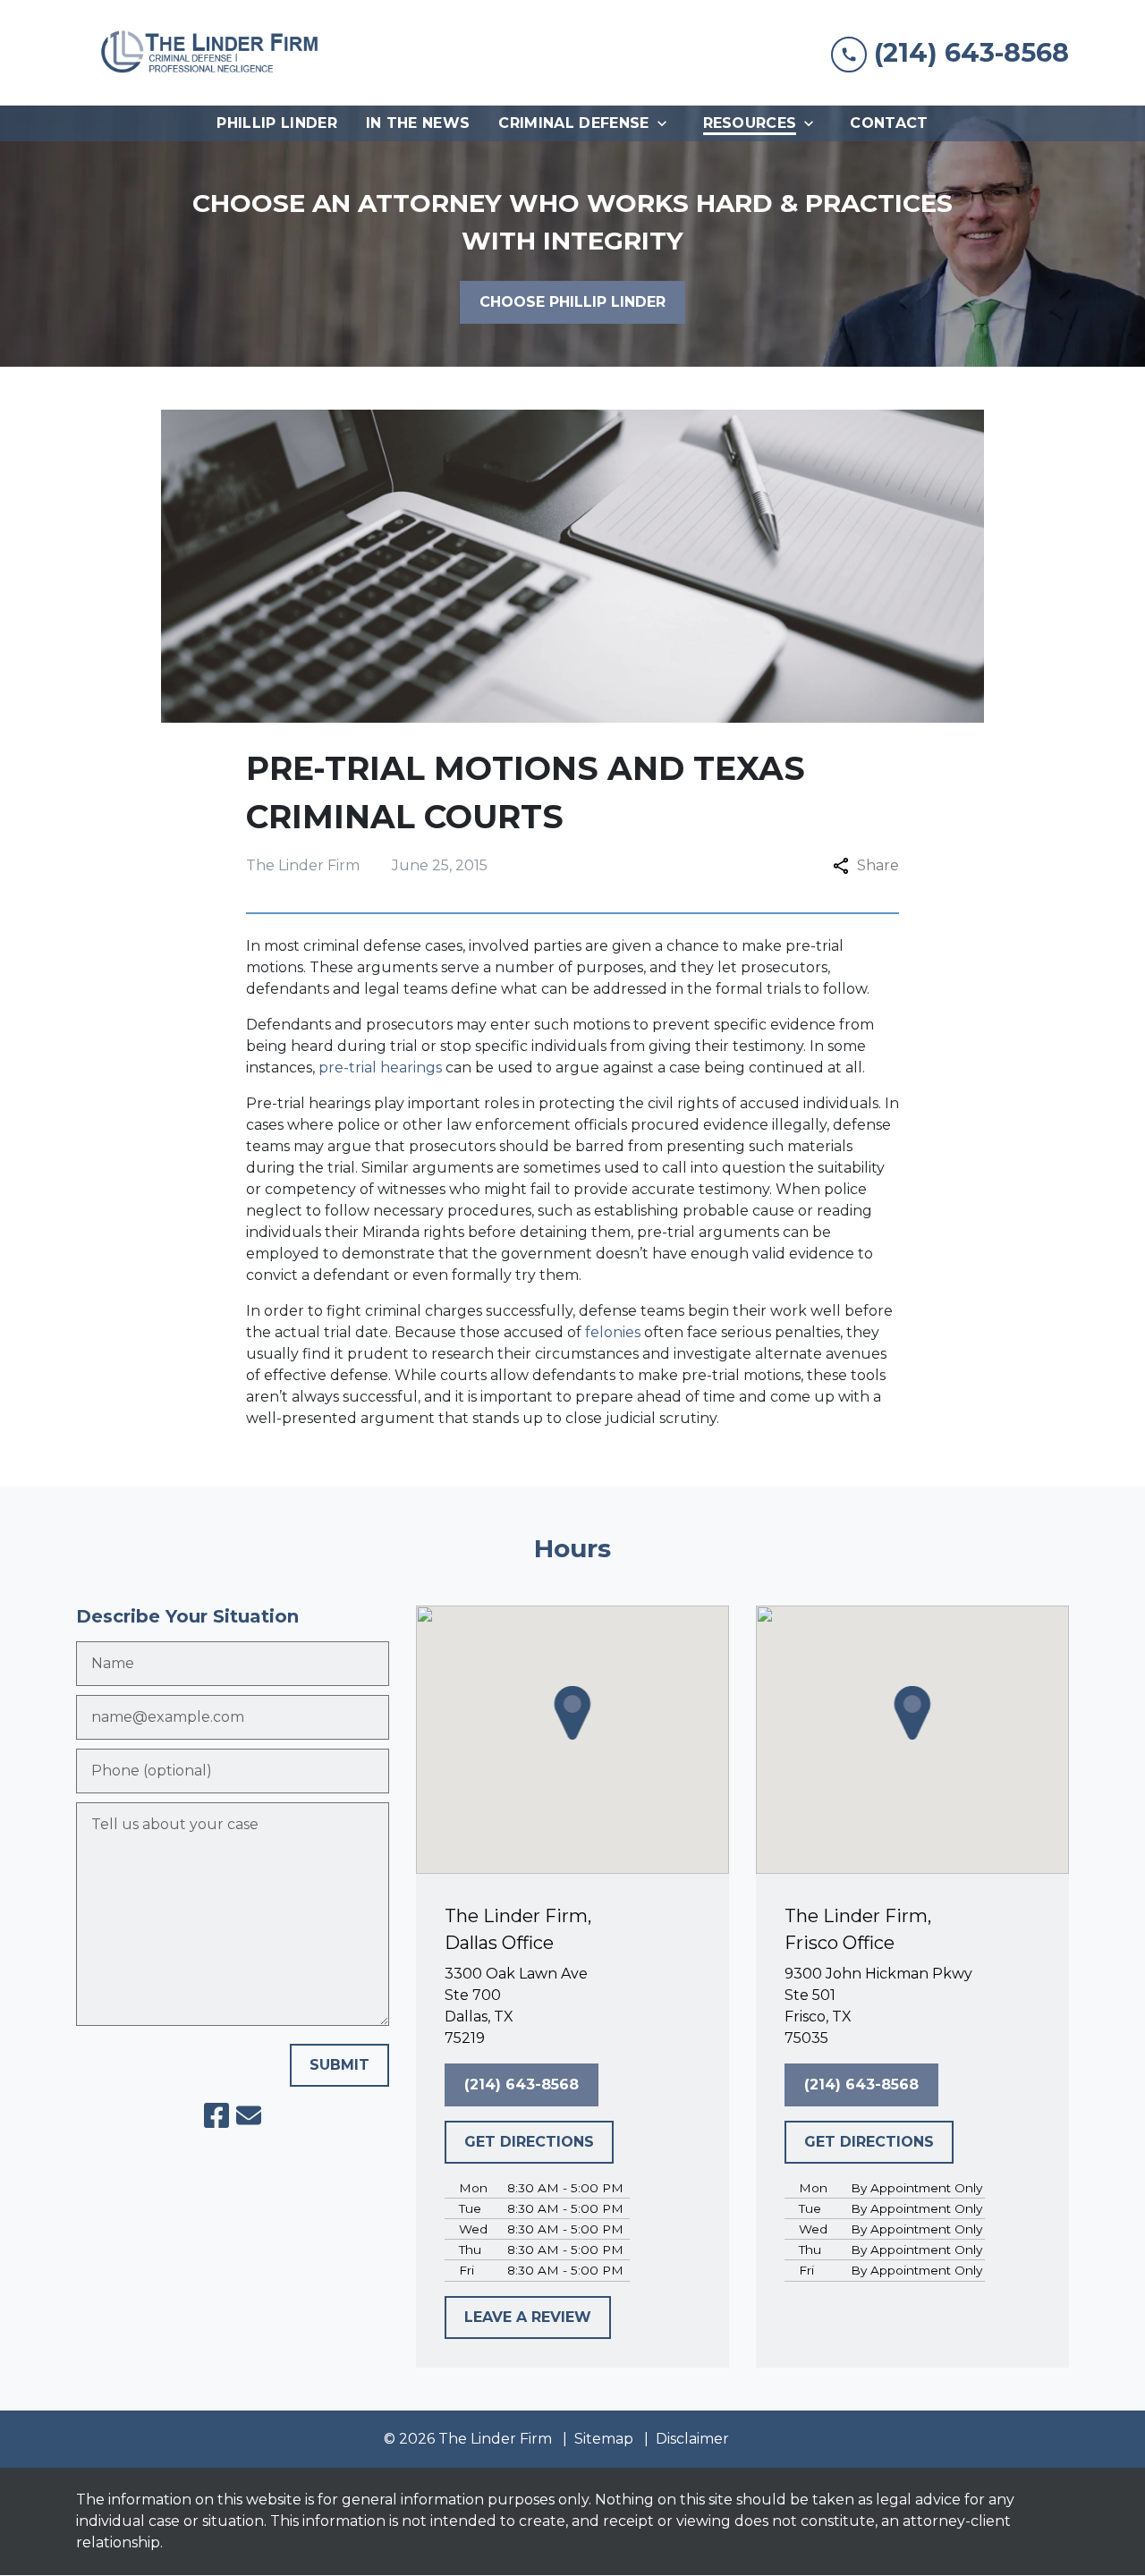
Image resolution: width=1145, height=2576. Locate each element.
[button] (573, 1713)
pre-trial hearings (380, 1068)
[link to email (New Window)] (249, 2115)
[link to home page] (210, 53)
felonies (613, 1332)
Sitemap (604, 2439)
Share (878, 865)
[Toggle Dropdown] (667, 123)
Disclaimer (692, 2439)
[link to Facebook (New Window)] (216, 2115)
